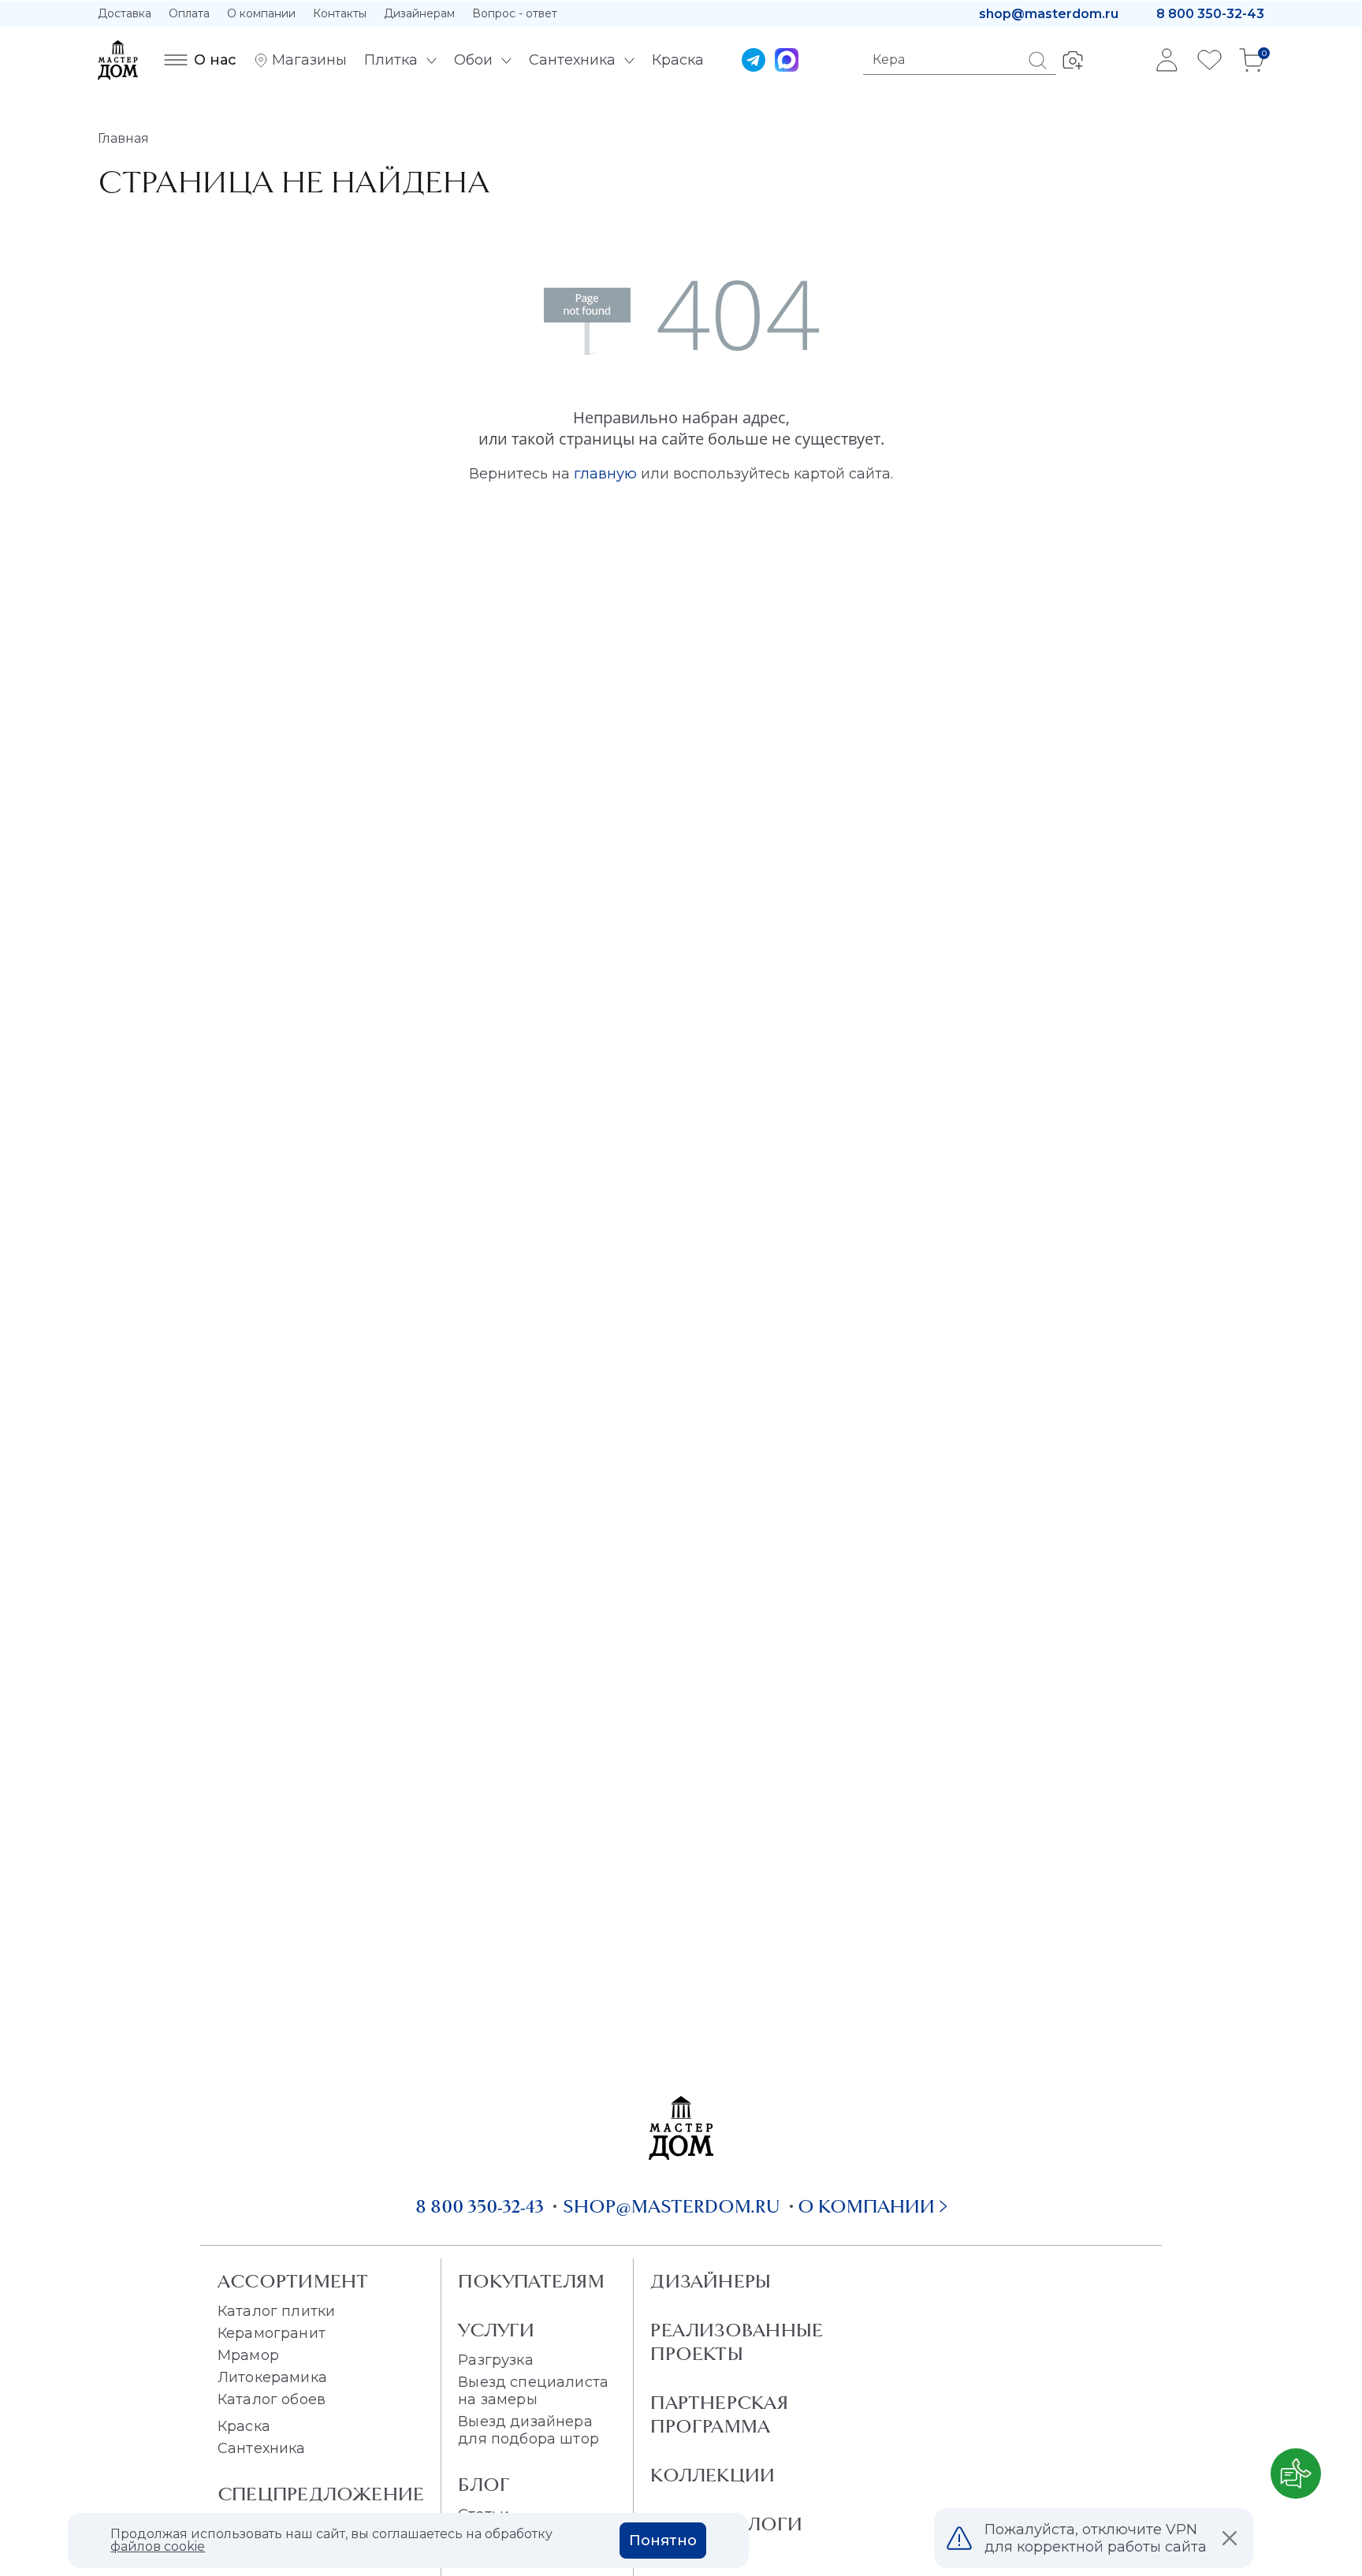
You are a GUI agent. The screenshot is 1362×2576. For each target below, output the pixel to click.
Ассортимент (293, 2281)
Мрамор (248, 2355)
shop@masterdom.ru (1049, 14)
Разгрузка (495, 2360)
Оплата (189, 13)
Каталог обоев (272, 2399)
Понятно (663, 2541)
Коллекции (713, 2475)
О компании (261, 13)
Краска (244, 2426)
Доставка (125, 13)
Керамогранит (272, 2333)
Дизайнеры (711, 2281)
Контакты (340, 13)
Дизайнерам (419, 13)
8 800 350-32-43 (1210, 14)
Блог (484, 2485)
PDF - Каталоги (726, 2524)
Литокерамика (272, 2377)
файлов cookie (158, 2546)
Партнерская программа (719, 2414)
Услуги (496, 2330)
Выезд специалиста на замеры (533, 2391)
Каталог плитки (276, 2311)
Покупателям (531, 2281)
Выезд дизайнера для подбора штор (528, 2430)
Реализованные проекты (737, 2342)
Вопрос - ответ (515, 13)
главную (605, 474)
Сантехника (262, 2448)
